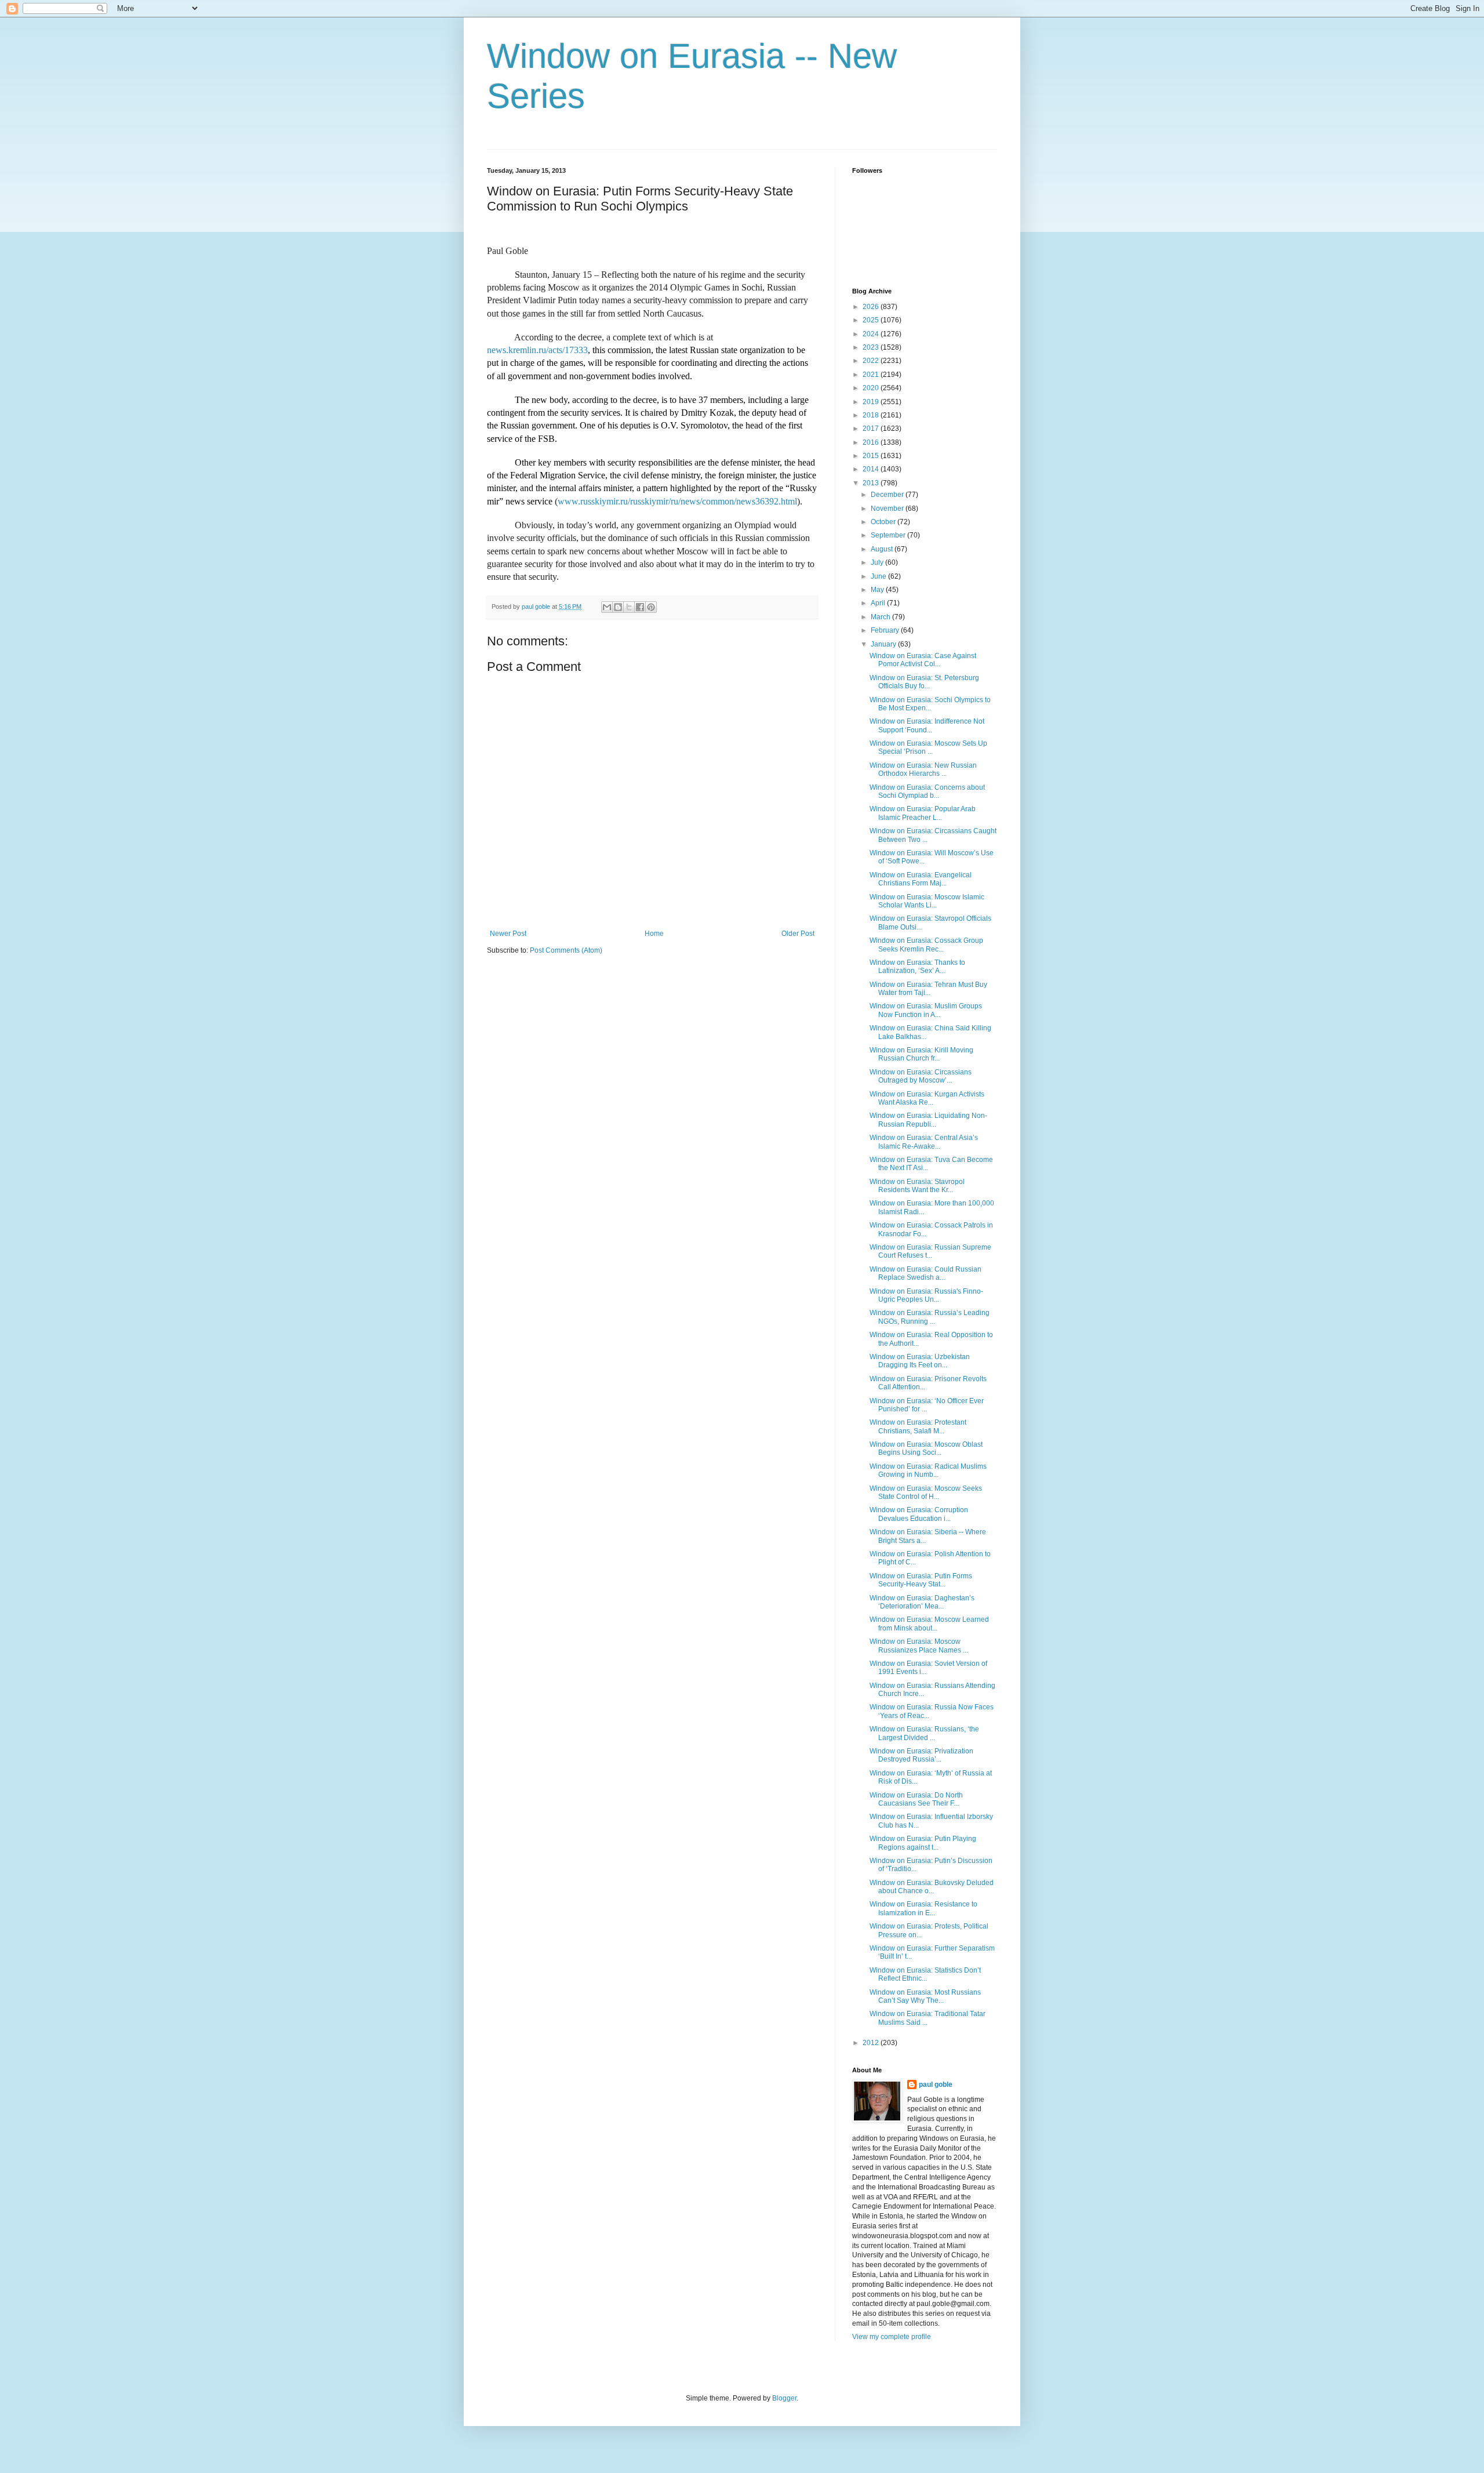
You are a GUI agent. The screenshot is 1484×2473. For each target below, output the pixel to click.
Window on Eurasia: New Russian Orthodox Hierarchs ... (923, 769)
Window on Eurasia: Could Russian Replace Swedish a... (925, 1273)
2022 (872, 361)
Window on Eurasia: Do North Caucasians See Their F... (916, 1799)
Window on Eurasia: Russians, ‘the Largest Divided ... (924, 1733)
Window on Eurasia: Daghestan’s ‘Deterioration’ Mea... (922, 1602)
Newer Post (508, 934)
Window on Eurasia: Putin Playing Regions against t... (923, 1843)
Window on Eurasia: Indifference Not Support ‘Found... (927, 725)
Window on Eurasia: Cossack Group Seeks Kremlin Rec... (926, 945)
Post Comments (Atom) (566, 950)
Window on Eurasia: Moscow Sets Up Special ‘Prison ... (928, 747)
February (886, 630)
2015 (872, 456)
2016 (872, 442)
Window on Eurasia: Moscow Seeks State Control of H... (926, 1492)
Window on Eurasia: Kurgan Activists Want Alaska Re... (927, 1098)
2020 (872, 388)
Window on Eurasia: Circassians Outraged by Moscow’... (921, 1076)
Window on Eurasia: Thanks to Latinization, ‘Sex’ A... (917, 967)
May (878, 590)
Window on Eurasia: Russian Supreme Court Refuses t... (930, 1251)
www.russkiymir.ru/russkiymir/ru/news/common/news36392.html (677, 501)
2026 (872, 307)
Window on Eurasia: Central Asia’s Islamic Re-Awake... (924, 1142)
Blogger (784, 2398)
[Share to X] (629, 607)
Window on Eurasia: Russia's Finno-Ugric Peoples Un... (926, 1295)
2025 (872, 320)
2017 (872, 428)
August (883, 549)
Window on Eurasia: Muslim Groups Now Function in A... (926, 1010)
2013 (872, 483)
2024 (872, 334)
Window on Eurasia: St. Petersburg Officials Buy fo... (924, 682)
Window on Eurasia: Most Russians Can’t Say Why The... (925, 1996)
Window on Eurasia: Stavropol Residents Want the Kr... (917, 1186)
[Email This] (607, 607)
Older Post (798, 934)
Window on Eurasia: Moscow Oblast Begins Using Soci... (926, 1448)
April (879, 603)
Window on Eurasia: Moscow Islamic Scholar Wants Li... (927, 901)
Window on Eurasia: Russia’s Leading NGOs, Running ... (930, 1317)
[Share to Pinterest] (651, 607)
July (878, 562)
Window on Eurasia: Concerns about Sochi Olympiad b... (927, 791)
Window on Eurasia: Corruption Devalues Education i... (919, 1514)
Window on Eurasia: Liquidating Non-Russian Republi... (928, 1120)
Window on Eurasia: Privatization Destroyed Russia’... (921, 1755)
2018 (872, 415)
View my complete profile (892, 2337)
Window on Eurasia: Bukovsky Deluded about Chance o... (932, 1887)
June (879, 576)
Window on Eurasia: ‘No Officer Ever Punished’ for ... (927, 1405)
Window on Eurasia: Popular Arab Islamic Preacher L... (923, 813)
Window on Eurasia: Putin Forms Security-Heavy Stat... (921, 1580)
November (888, 509)
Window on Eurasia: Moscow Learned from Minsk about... (929, 1624)
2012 (872, 2043)
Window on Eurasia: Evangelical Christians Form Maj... (921, 879)
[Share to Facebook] (640, 607)
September (889, 535)
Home (654, 934)
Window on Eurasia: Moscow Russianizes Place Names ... (919, 1646)
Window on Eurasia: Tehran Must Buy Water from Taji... (928, 989)
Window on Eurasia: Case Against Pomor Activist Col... (923, 660)
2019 (872, 402)
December (888, 495)
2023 (872, 347)
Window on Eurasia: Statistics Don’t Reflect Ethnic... (925, 1974)
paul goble (936, 2085)
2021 (872, 375)
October (884, 522)
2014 (872, 469)
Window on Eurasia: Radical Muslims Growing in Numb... (928, 1470)
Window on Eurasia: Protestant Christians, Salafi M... (918, 1426)
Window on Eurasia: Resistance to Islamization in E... (923, 1908)
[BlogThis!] (618, 607)
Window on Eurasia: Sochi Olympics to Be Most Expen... (930, 704)
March (881, 617)
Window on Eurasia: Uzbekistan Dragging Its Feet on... (920, 1361)
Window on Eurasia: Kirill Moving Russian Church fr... (921, 1054)
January (884, 644)
